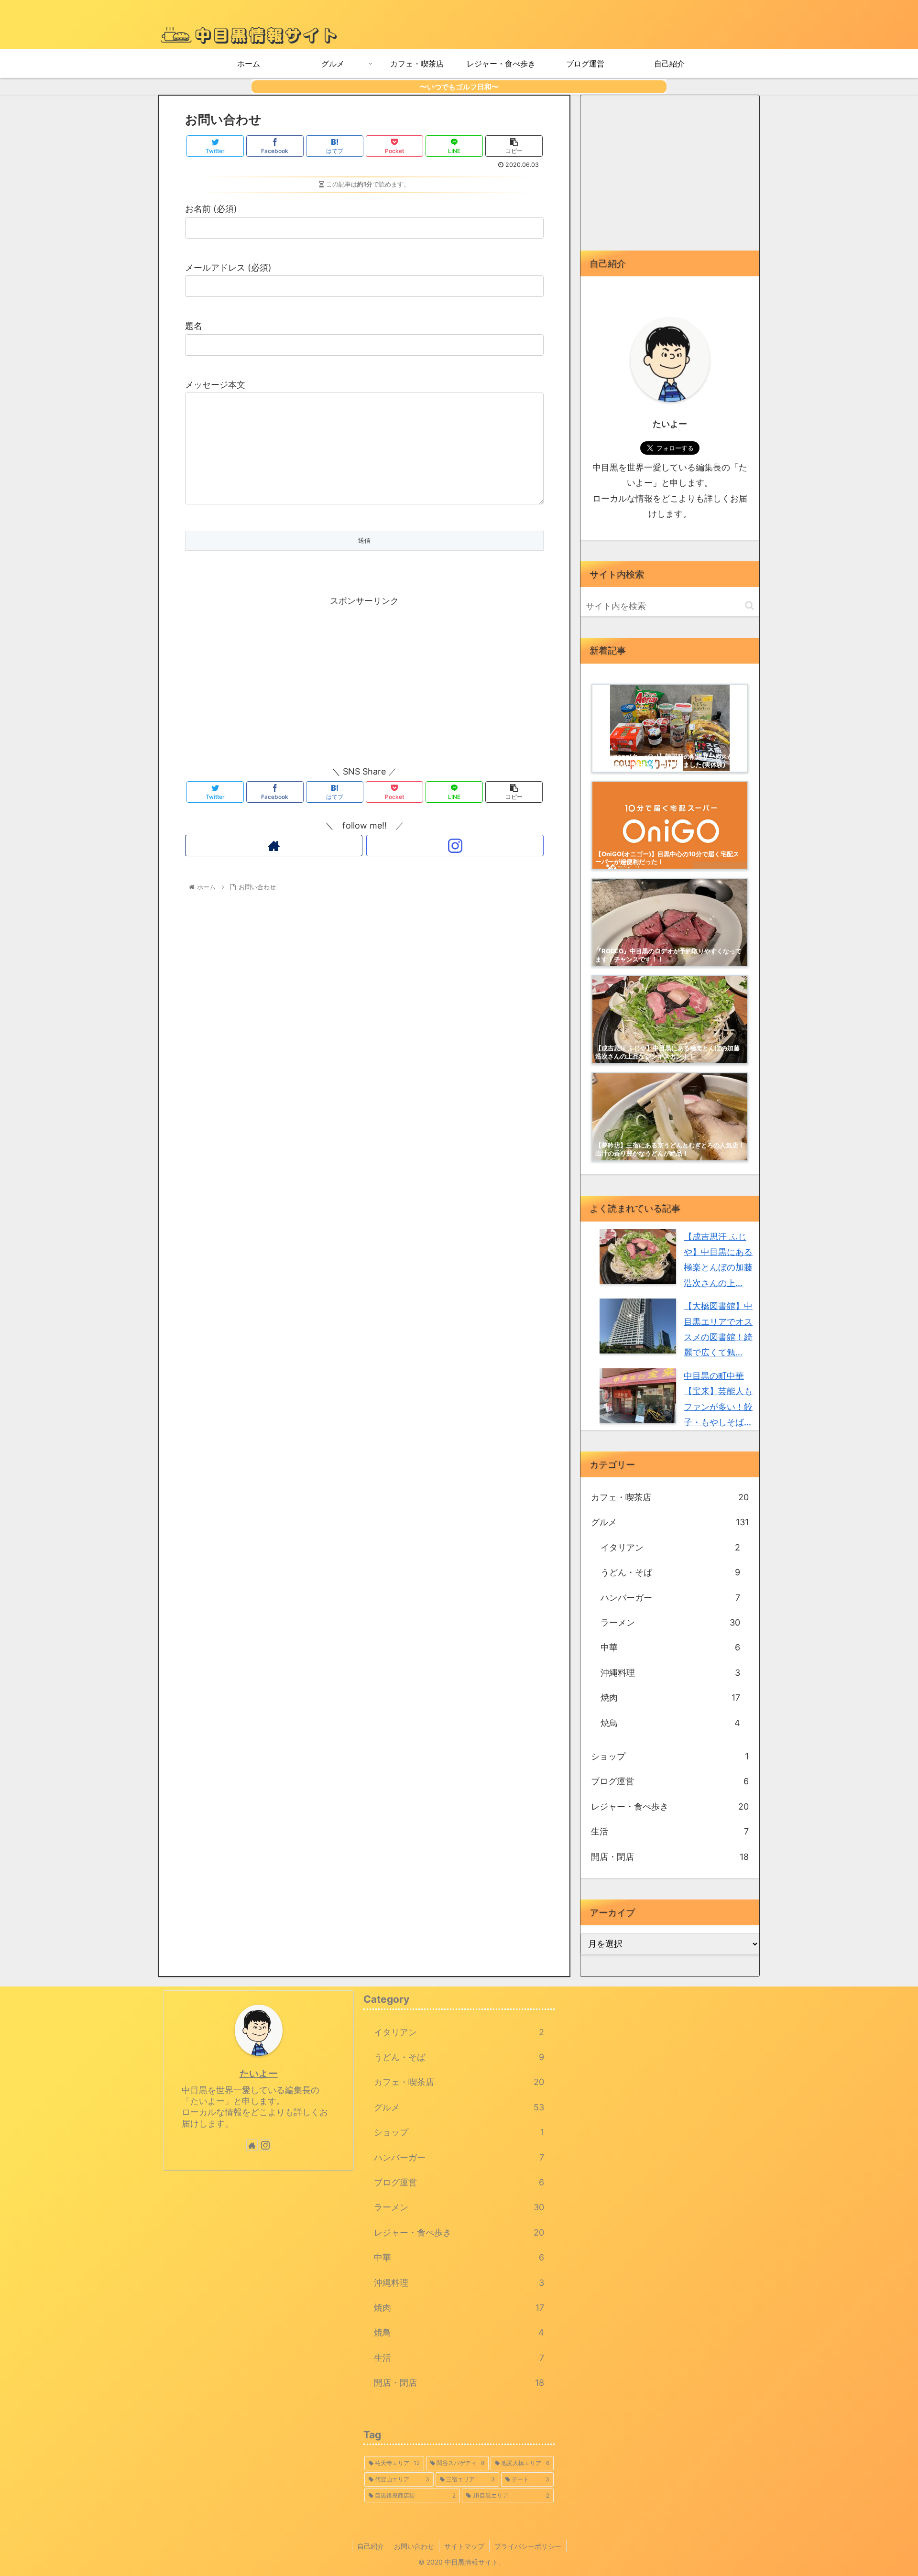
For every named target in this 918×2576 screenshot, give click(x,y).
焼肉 (670, 1697)
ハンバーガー (670, 1598)
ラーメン (670, 1622)
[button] (749, 606)
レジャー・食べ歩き (670, 1806)
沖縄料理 (670, 1673)
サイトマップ (464, 2546)
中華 (670, 1647)
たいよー (259, 2074)
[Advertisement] (364, 676)
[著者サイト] (274, 846)
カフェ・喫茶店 (670, 1497)
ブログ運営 (670, 1781)
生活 (670, 1831)
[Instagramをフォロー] (455, 846)
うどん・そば (670, 1572)
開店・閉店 (670, 1857)
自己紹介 (371, 2546)
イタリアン (670, 1547)
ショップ (670, 1756)
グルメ (670, 1522)
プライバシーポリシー (528, 2546)
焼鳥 (670, 1723)
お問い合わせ (414, 2546)
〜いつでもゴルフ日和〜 (459, 87)
